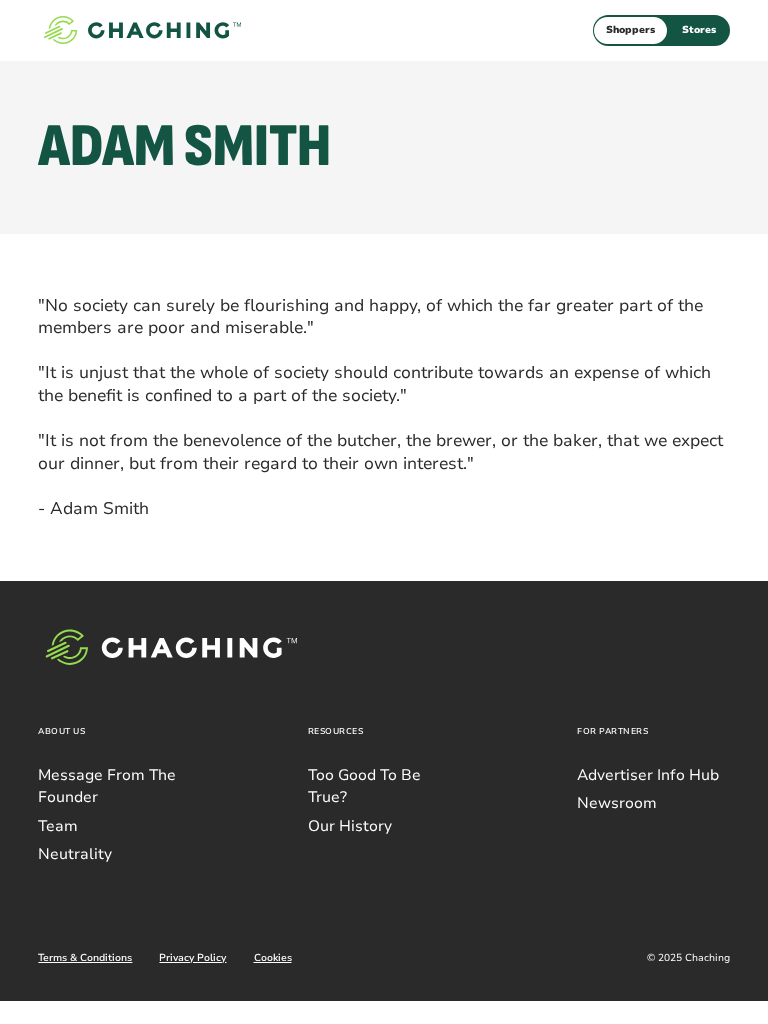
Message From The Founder (107, 786)
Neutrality (75, 854)
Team (58, 826)
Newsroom (617, 803)
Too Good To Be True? (364, 786)
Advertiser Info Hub (648, 775)
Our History (350, 826)
